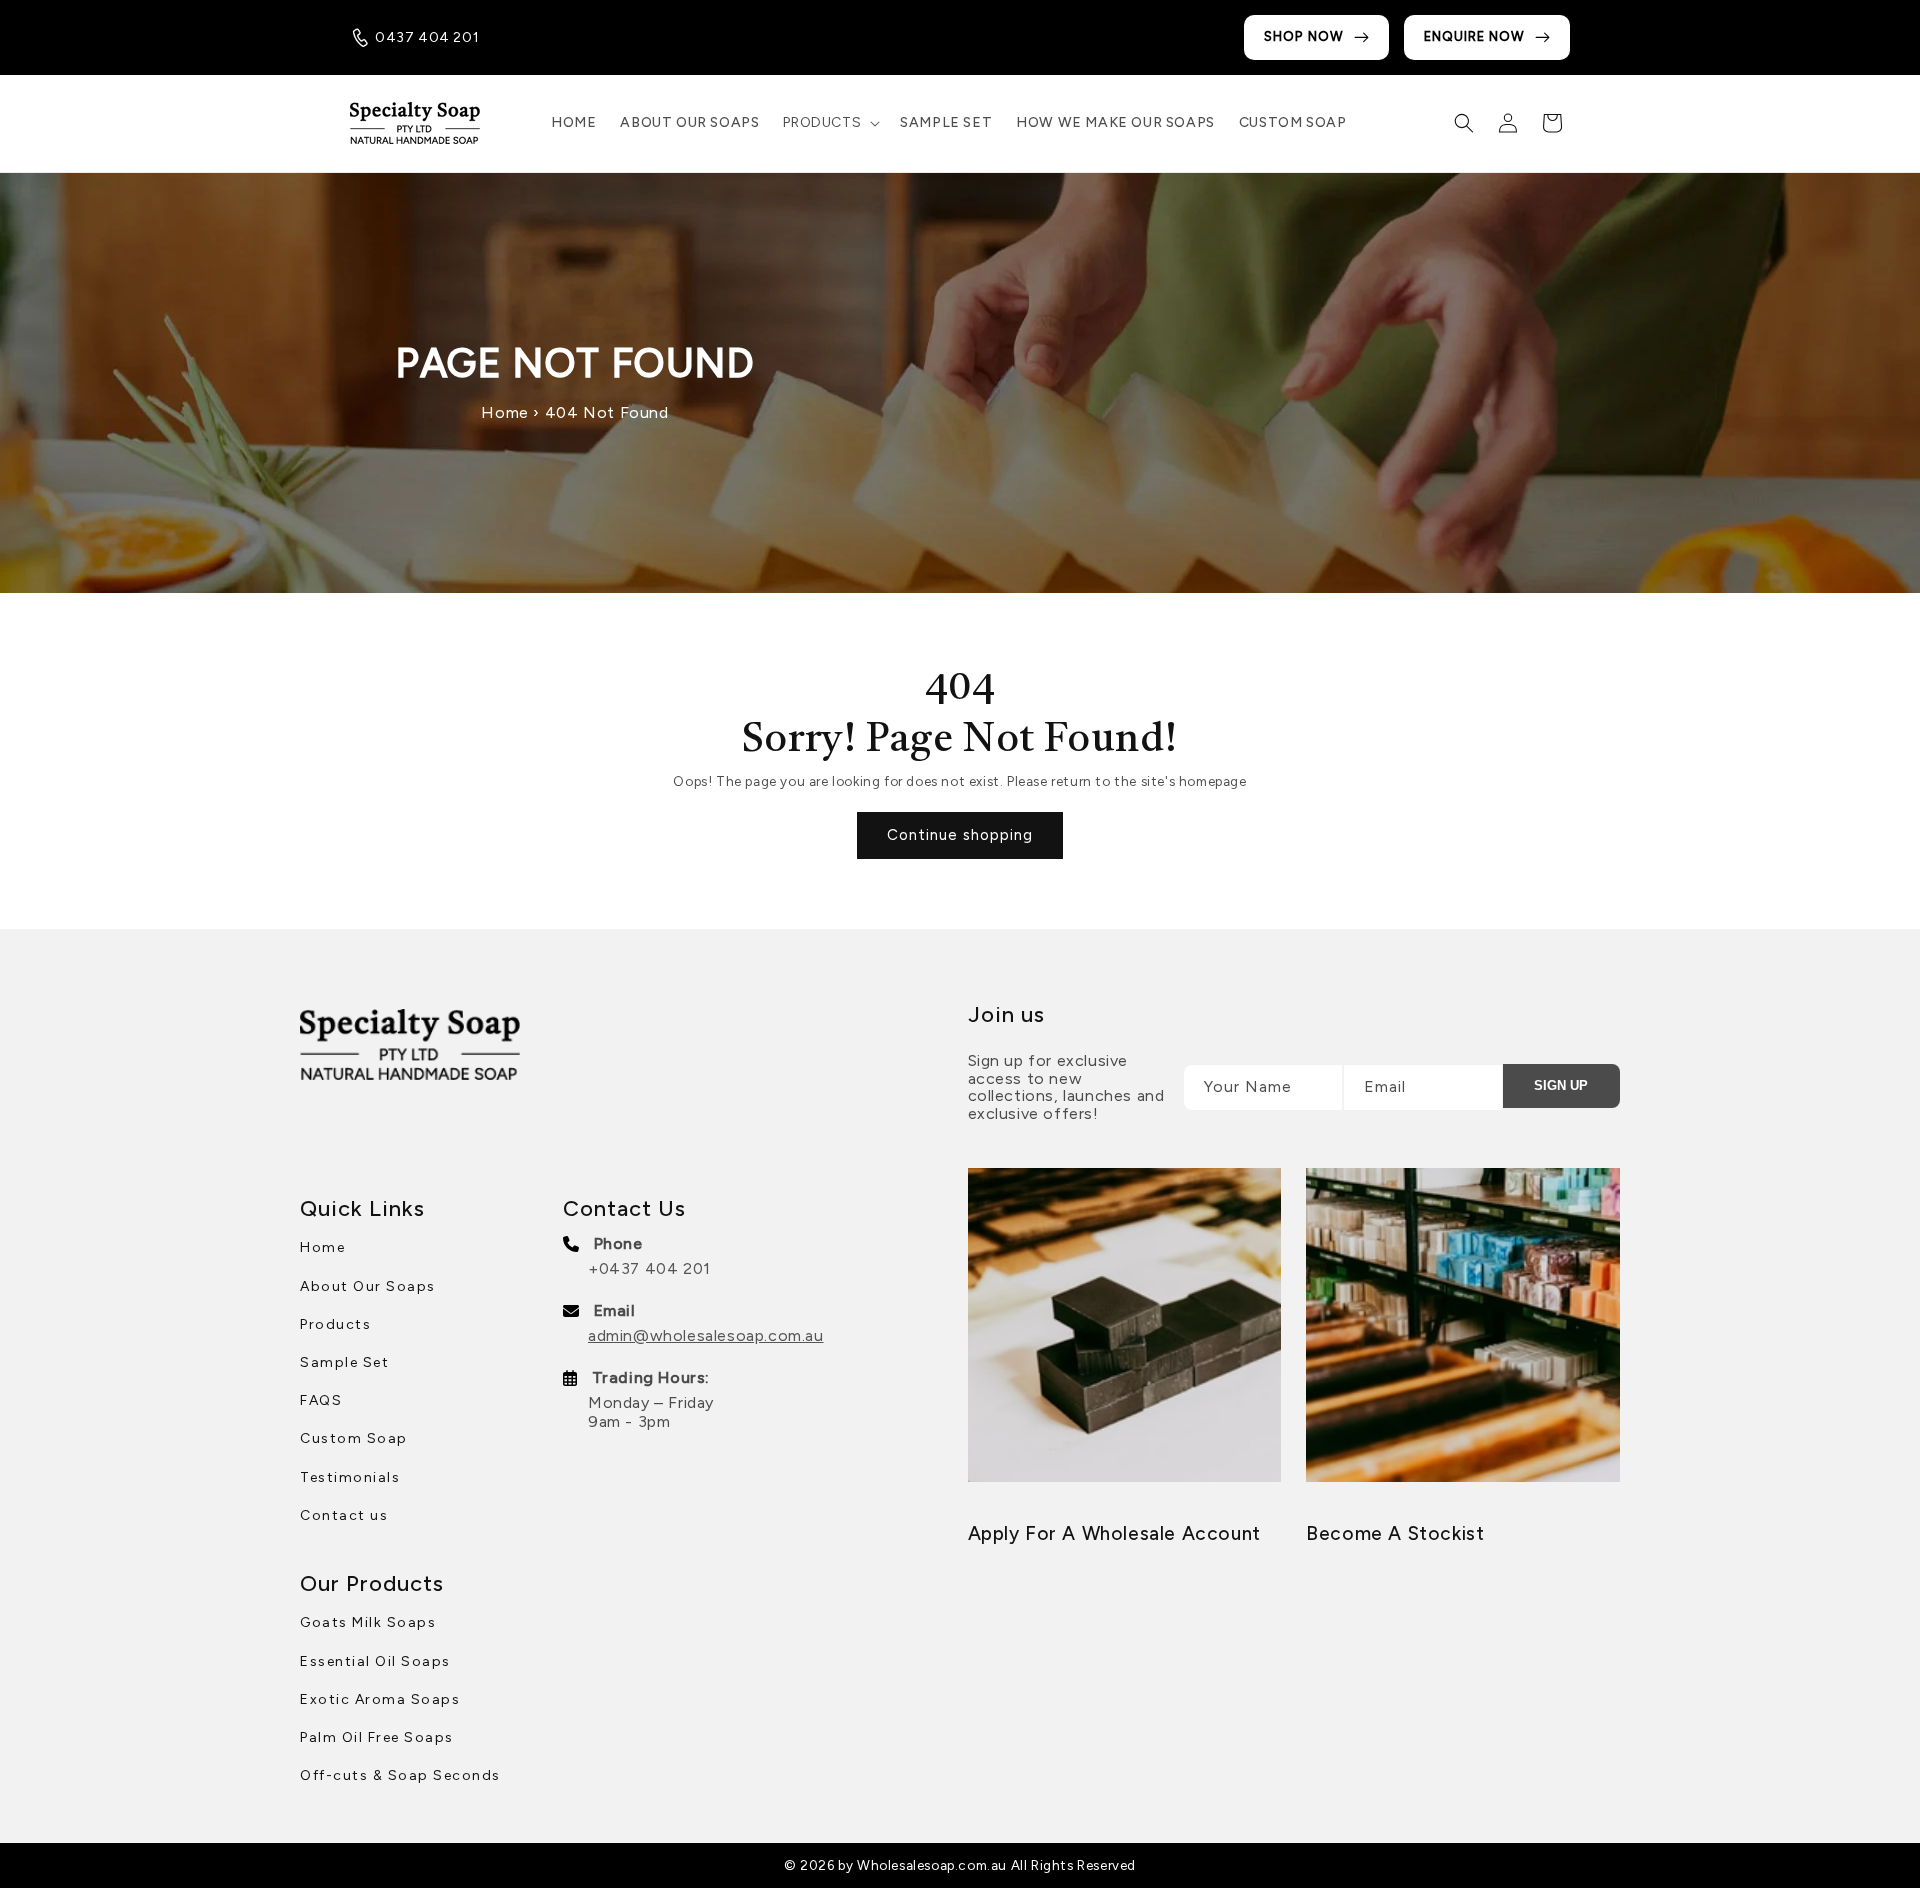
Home (504, 412)
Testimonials (350, 1477)
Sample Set (344, 1362)
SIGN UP (1561, 1085)
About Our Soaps (368, 1286)
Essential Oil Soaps (375, 1661)
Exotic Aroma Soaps (380, 1699)
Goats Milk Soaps (368, 1622)
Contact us (344, 1515)
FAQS (321, 1400)
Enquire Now (1474, 36)
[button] (829, 123)
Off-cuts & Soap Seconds (400, 1775)
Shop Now (1304, 36)
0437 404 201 (427, 37)
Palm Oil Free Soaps (377, 1737)
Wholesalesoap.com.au (932, 1865)
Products (335, 1324)
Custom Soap (354, 1438)
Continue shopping (960, 835)
